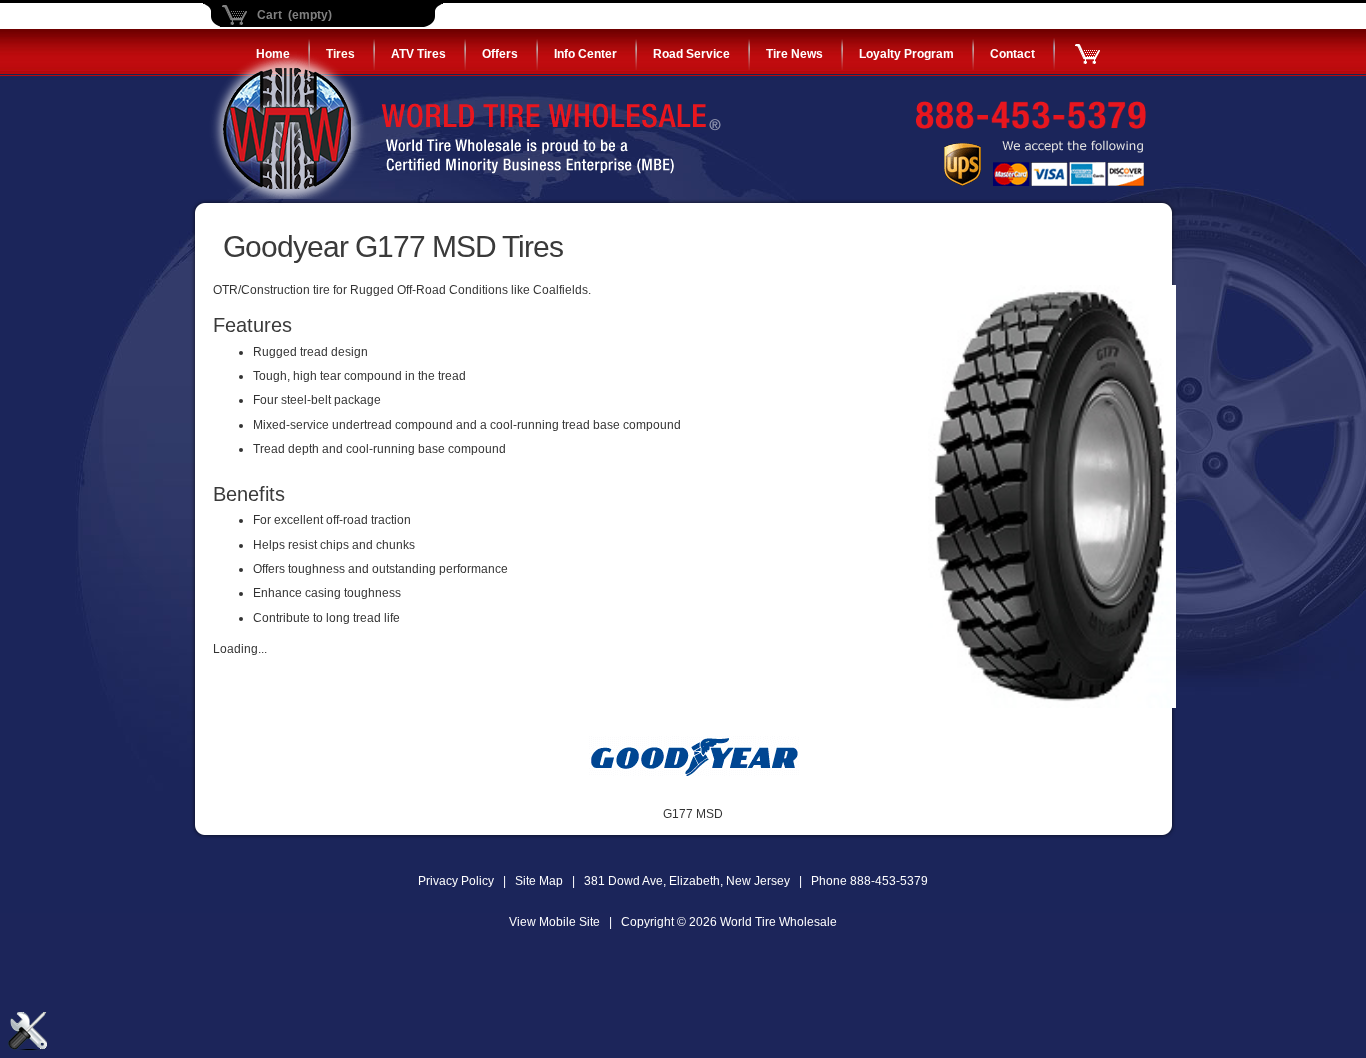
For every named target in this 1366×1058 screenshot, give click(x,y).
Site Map (539, 881)
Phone (869, 881)
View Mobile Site (554, 922)
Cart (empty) (294, 15)
